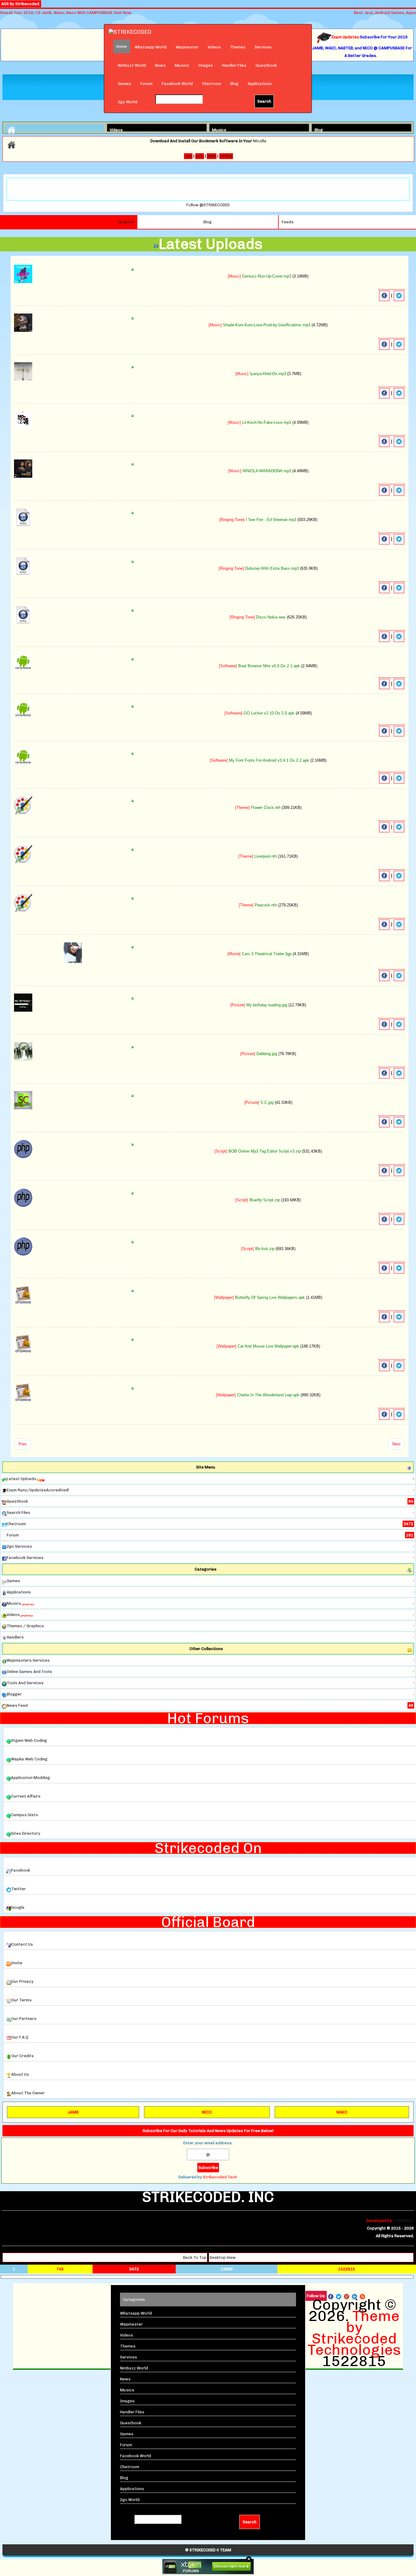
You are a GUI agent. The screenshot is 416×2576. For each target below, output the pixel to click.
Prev (23, 1444)
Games (125, 84)
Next (396, 1444)
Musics (182, 65)
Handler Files (234, 65)
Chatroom (212, 84)
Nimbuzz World (132, 65)
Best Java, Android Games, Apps (385, 13)
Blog (234, 84)
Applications (260, 84)
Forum (146, 84)
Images (206, 65)
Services (263, 47)
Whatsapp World (151, 47)
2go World (128, 102)
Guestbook (266, 65)
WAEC (342, 2112)
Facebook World (177, 84)
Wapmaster (187, 47)
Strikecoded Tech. (220, 2177)
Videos (214, 47)
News (160, 65)
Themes (238, 47)
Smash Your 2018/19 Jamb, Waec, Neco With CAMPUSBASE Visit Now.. (67, 13)
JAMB (73, 2112)
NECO (207, 2112)
